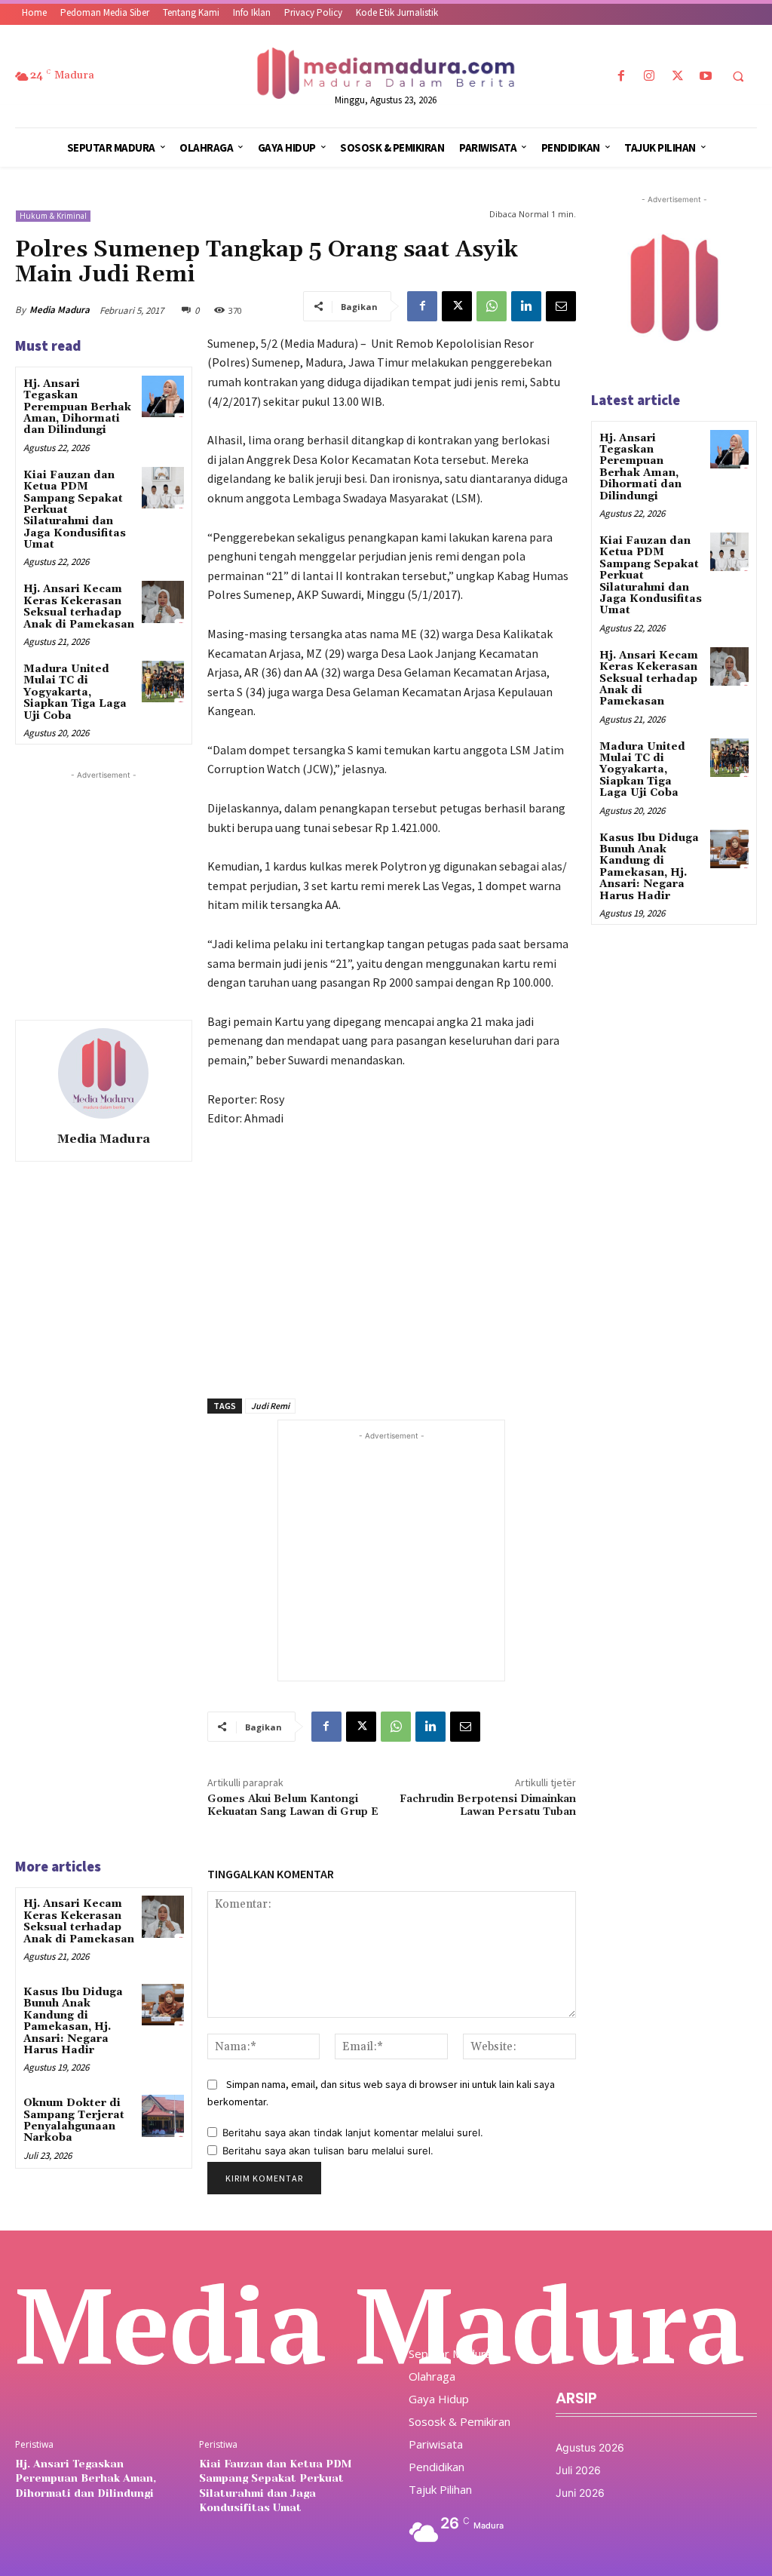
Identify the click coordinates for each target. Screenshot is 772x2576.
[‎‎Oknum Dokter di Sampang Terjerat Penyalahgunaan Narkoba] (162, 2115)
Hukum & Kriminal (53, 216)
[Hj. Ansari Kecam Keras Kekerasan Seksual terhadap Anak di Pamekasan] (162, 602)
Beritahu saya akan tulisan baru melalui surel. (328, 2151)
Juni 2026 (580, 2493)
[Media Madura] (103, 1073)
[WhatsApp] (492, 306)
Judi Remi (270, 1406)
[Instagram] (649, 77)
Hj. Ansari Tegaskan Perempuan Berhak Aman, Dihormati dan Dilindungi (77, 407)
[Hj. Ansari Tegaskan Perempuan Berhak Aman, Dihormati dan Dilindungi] (162, 396)
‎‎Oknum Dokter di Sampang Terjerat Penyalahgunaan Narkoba (74, 2120)
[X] (677, 77)
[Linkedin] (526, 306)
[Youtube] (705, 77)
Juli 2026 (578, 2470)
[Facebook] (622, 77)
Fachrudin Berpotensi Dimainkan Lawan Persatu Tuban (488, 1805)
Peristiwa (34, 2445)
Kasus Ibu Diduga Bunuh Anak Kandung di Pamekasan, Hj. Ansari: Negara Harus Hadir (73, 2021)
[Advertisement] (128, 877)
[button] (738, 77)
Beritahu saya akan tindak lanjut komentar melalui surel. (353, 2132)
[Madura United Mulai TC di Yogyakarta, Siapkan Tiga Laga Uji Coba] (162, 682)
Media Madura (60, 310)
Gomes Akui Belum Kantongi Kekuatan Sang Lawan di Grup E (293, 1805)
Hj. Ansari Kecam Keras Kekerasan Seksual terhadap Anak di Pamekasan (79, 606)
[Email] (561, 306)
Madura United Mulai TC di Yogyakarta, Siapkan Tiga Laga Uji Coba (75, 692)
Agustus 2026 (590, 2447)
